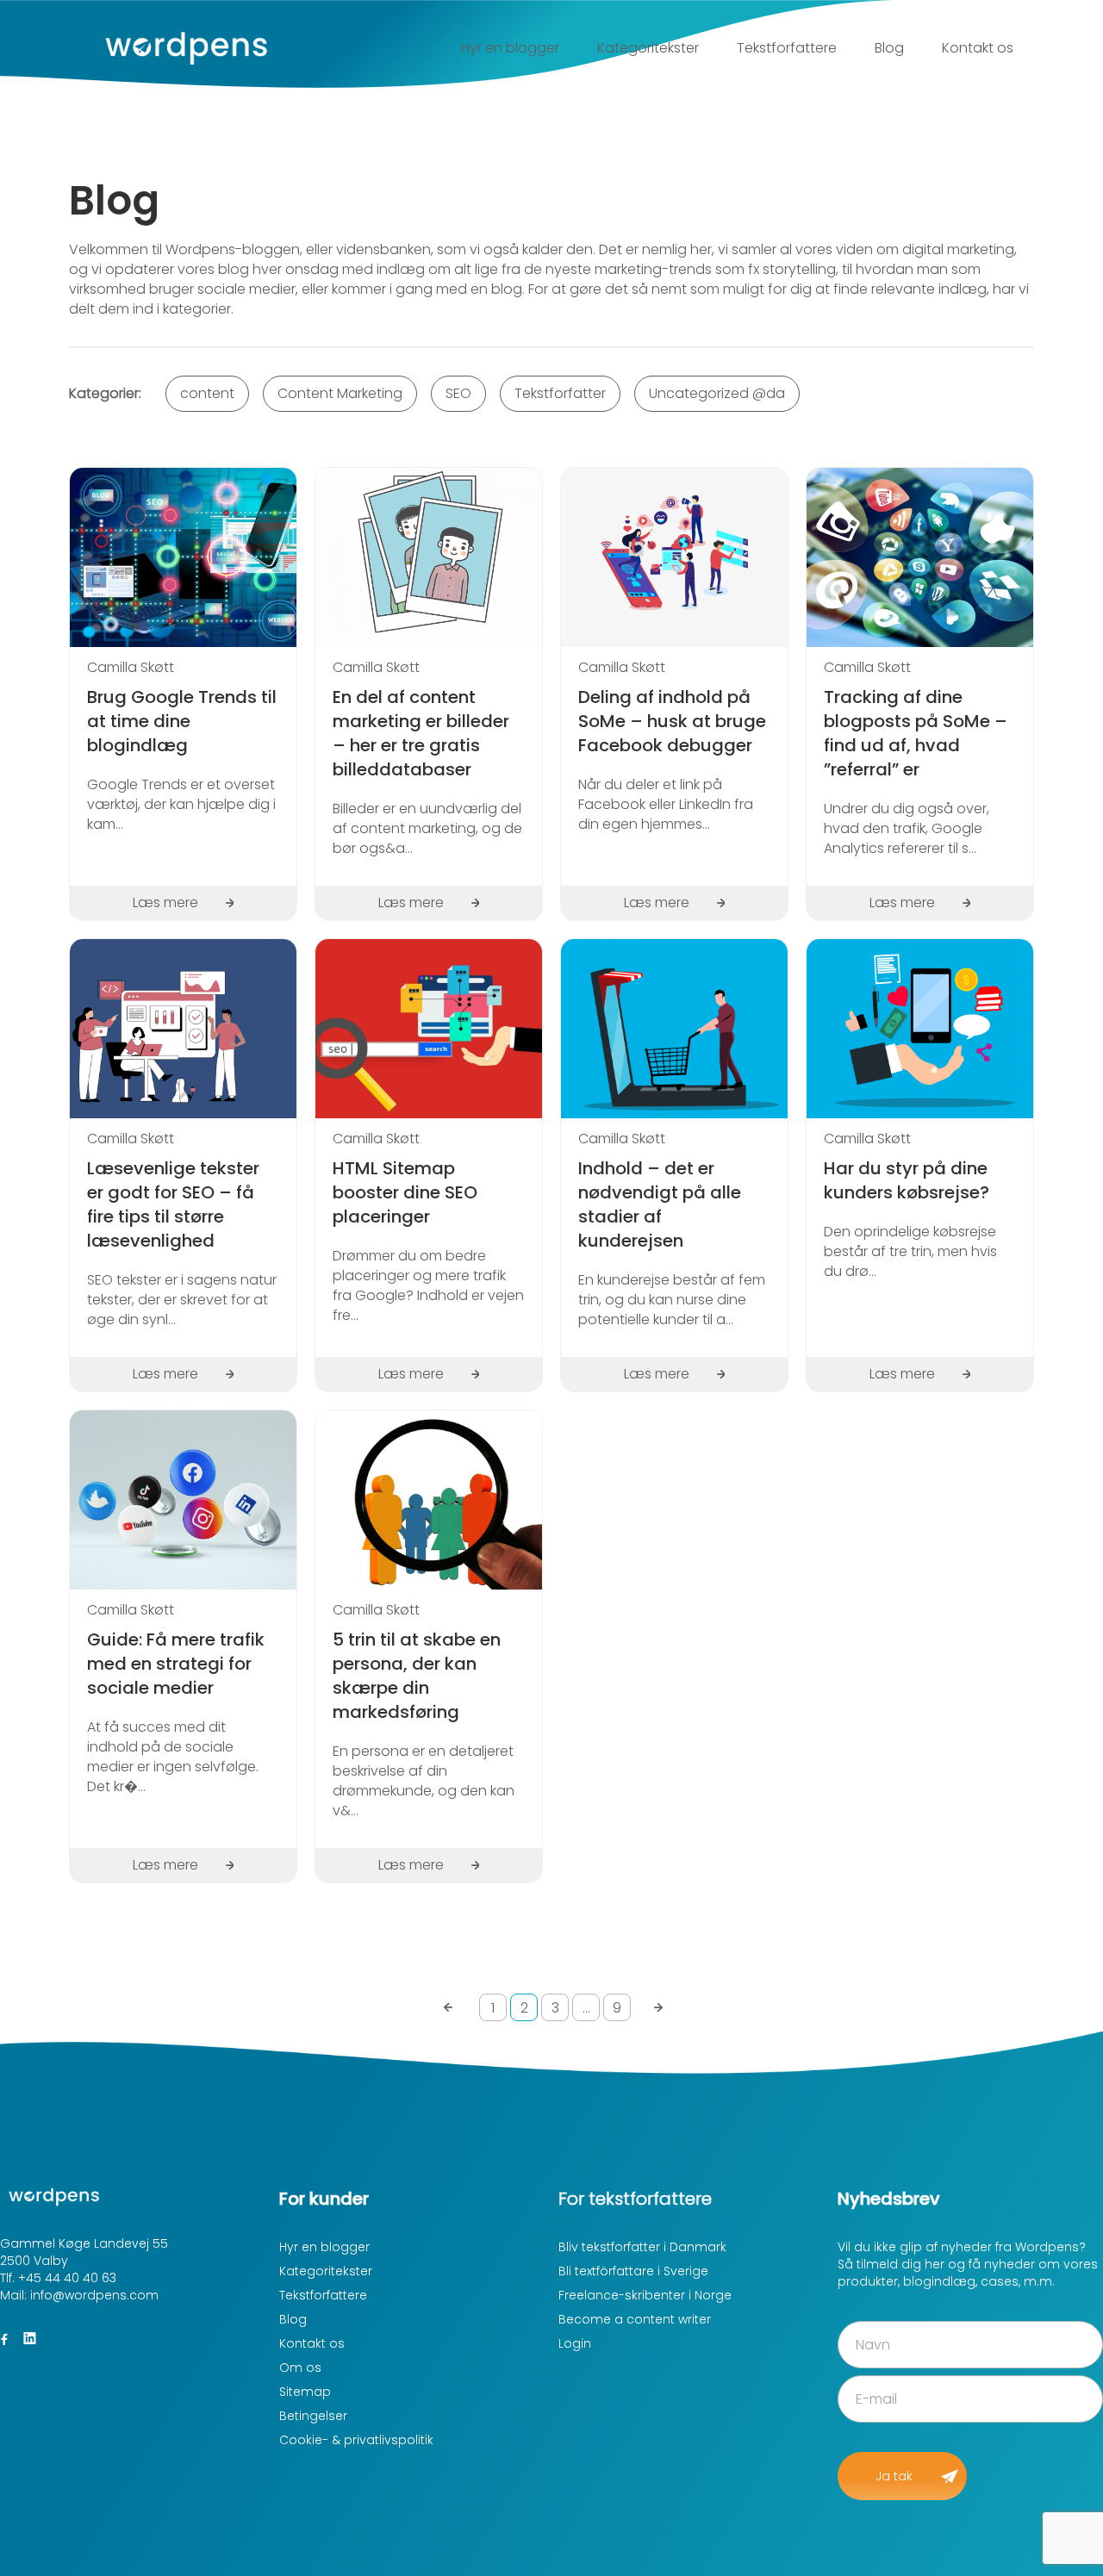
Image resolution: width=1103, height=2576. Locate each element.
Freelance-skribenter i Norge (645, 2295)
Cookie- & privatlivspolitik (356, 2440)
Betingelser (313, 2416)
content (207, 393)
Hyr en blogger (510, 48)
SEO (458, 393)
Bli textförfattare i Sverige (633, 2271)
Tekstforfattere (787, 48)
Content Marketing (340, 393)
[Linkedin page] (29, 2339)
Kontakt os (978, 48)
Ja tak (894, 2476)
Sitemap (305, 2392)
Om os (300, 2368)
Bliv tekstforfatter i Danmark (642, 2247)
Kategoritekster (648, 48)
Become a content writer (635, 2319)
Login (575, 2343)
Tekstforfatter (560, 393)
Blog (889, 48)
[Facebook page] (4, 2339)
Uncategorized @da (717, 393)
